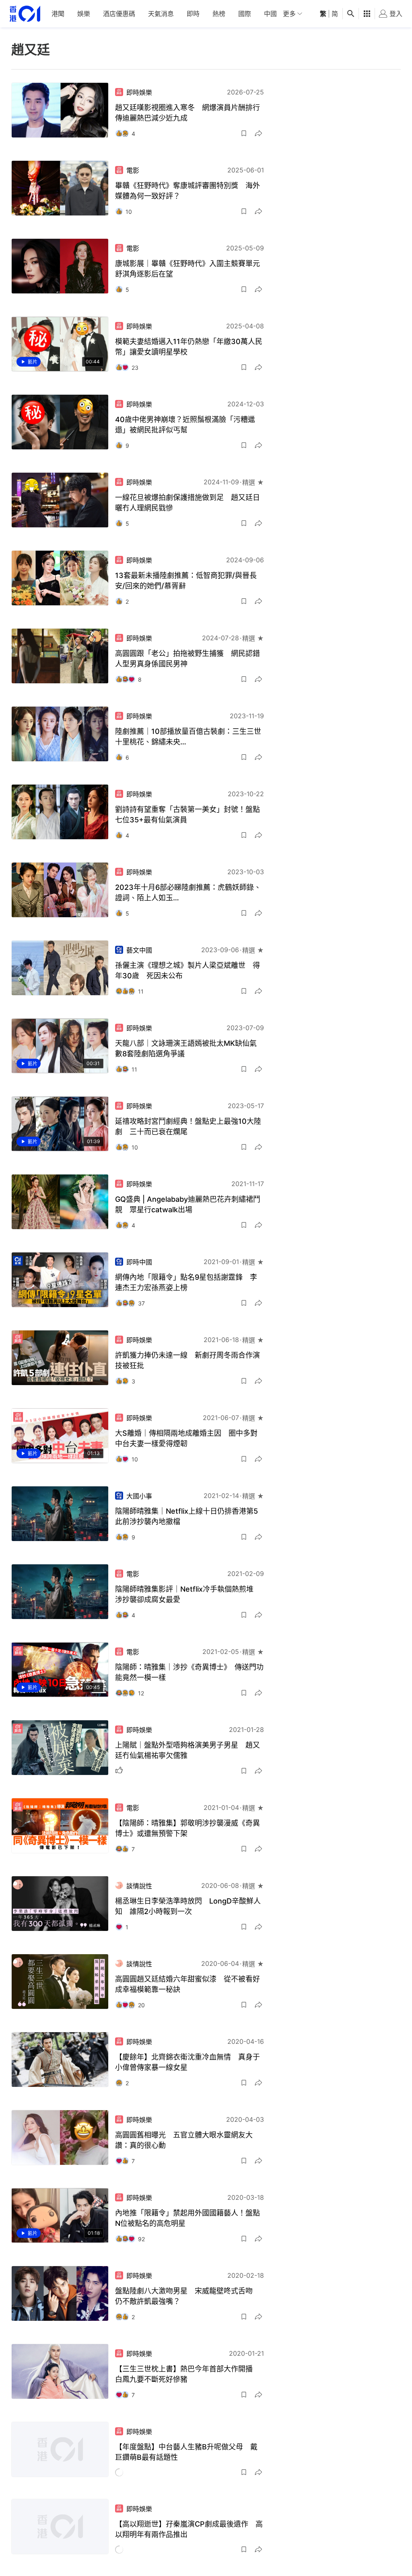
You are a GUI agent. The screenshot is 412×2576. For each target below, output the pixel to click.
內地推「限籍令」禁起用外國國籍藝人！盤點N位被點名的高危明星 (187, 2218)
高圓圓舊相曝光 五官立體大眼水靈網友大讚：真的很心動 (184, 2140)
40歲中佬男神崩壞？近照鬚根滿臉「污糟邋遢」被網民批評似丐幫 (185, 425)
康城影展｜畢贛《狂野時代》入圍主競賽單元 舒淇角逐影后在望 (190, 269)
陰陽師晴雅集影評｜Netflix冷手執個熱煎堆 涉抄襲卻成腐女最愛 (188, 1594)
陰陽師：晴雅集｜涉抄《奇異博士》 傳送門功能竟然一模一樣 (189, 1672)
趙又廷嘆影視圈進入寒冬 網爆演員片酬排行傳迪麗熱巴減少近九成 (187, 113)
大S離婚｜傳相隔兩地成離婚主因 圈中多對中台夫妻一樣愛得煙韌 (186, 1438)
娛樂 (84, 14)
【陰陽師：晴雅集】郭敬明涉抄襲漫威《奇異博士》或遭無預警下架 (187, 1828)
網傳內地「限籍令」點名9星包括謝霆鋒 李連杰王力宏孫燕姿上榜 (186, 1282)
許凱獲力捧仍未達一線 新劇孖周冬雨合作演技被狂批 (187, 1360)
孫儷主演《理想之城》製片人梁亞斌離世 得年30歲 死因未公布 (187, 970)
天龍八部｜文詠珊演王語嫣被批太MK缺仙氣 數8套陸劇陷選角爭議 (190, 1048)
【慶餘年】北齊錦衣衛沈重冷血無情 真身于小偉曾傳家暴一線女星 (187, 2062)
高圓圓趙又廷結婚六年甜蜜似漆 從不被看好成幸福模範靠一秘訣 (187, 1984)
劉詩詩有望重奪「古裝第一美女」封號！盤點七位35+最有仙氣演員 (187, 815)
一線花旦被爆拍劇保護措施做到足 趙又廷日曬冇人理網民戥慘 (187, 503)
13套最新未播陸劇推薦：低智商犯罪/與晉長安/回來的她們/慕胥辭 (186, 581)
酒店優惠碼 (119, 14)
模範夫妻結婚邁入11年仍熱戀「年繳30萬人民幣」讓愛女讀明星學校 (189, 347)
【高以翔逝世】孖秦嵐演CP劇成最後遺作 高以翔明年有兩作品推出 (189, 2530)
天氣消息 (161, 14)
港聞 (58, 14)
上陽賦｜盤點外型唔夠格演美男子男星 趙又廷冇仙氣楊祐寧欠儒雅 (187, 1750)
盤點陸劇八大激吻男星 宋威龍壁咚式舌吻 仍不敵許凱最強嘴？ (187, 2296)
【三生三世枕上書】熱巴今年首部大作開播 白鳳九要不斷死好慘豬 (187, 2374)
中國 (270, 14)
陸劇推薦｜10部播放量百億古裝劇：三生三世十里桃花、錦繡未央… (188, 737)
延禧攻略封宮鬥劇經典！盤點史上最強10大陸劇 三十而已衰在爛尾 (188, 1126)
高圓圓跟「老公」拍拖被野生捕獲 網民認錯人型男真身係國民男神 (187, 659)
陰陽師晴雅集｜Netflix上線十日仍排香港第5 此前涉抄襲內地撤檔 (190, 1516)
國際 (245, 14)
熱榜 (219, 14)
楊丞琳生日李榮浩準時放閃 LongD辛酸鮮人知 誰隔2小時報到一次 (188, 1906)
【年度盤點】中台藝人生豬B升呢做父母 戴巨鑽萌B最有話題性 (186, 2452)
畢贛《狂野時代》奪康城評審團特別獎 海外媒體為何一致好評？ (187, 191)
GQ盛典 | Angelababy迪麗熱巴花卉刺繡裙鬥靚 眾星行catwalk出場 (188, 1204)
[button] (244, 133)
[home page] (25, 14)
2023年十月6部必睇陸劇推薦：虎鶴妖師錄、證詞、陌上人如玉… (188, 892)
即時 (193, 14)
